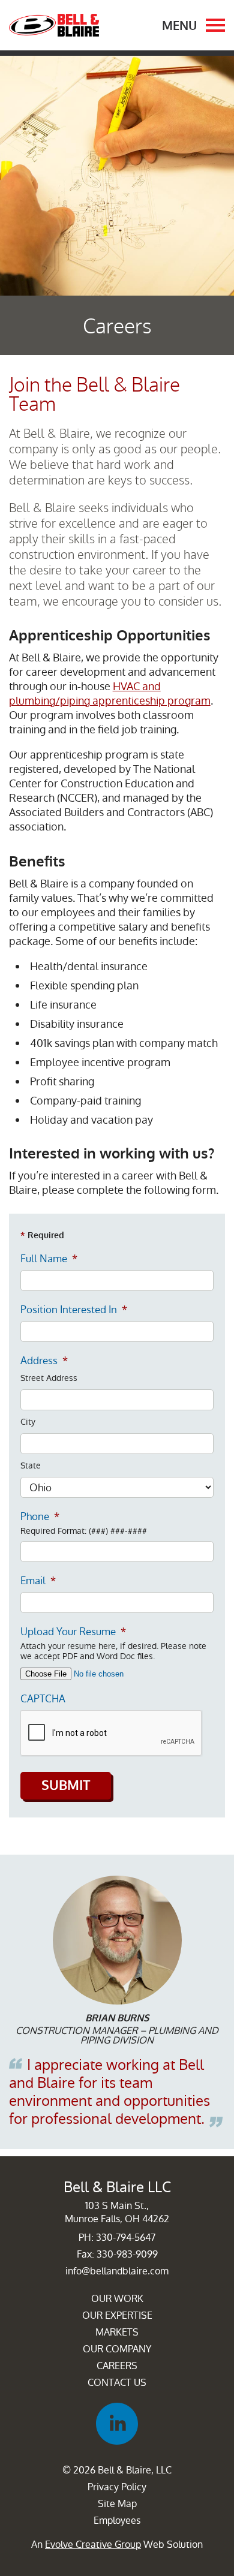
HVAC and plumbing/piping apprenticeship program (110, 693)
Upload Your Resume (73, 1632)
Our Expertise (117, 2315)
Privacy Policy (117, 2487)
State (31, 1466)
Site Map (117, 2504)
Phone (40, 1516)
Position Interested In (74, 1310)
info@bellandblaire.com (117, 2271)
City (28, 1422)
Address (44, 1361)
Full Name (49, 1259)
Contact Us (117, 2383)
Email (38, 1581)
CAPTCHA (43, 1699)
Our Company (117, 2349)
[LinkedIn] (117, 2424)
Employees (117, 2521)
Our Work (117, 2299)
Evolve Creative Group (93, 2545)
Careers (117, 2366)
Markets (117, 2332)
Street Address (49, 1378)
